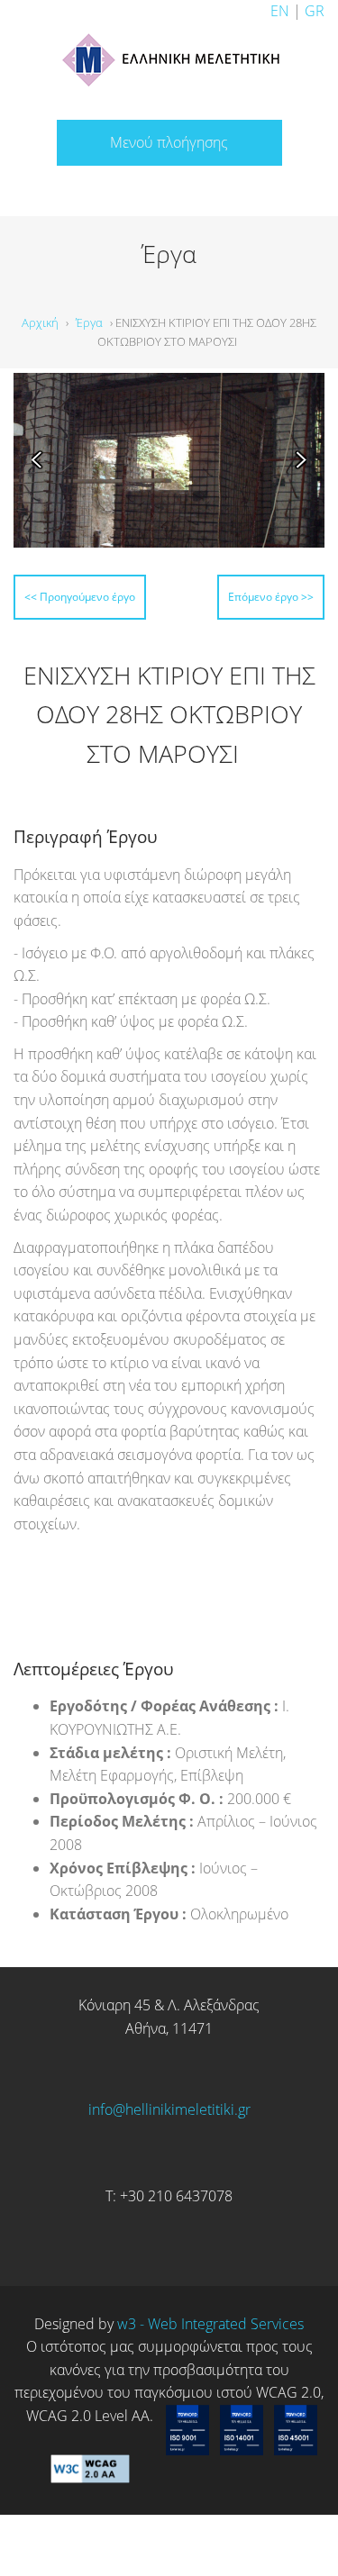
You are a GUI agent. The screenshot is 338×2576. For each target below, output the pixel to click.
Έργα (89, 322)
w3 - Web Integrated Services (210, 2357)
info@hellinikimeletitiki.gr (169, 2144)
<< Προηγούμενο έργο (123, 594)
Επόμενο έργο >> (233, 633)
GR (315, 11)
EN (280, 11)
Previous (44, 460)
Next (294, 460)
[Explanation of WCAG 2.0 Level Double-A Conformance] (90, 2488)
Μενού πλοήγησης (169, 142)
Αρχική (40, 322)
